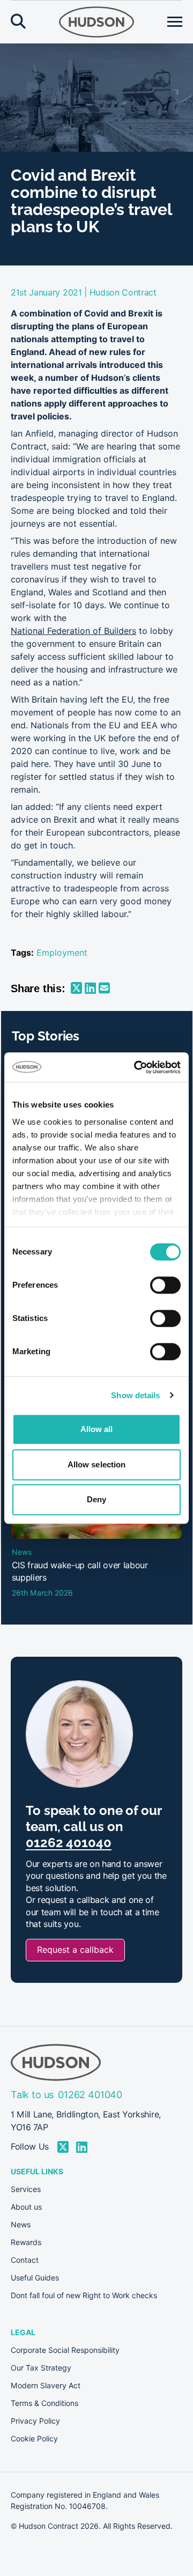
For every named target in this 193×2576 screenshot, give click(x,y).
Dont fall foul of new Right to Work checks (84, 2295)
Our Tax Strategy (41, 2368)
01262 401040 (69, 1843)
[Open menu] (175, 22)
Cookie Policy (34, 2439)
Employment (62, 953)
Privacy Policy (35, 2421)
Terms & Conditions (44, 2403)
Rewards (26, 2242)
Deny (96, 1499)
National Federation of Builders (73, 631)
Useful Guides (35, 2278)
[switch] (165, 1285)
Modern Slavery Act (46, 2386)
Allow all (97, 1429)
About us (26, 2207)
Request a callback (75, 1950)
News (21, 2225)
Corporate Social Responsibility (65, 2350)
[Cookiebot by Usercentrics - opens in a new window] (136, 1067)
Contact (25, 2260)
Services (26, 2189)
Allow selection (97, 1464)
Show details (135, 1395)
